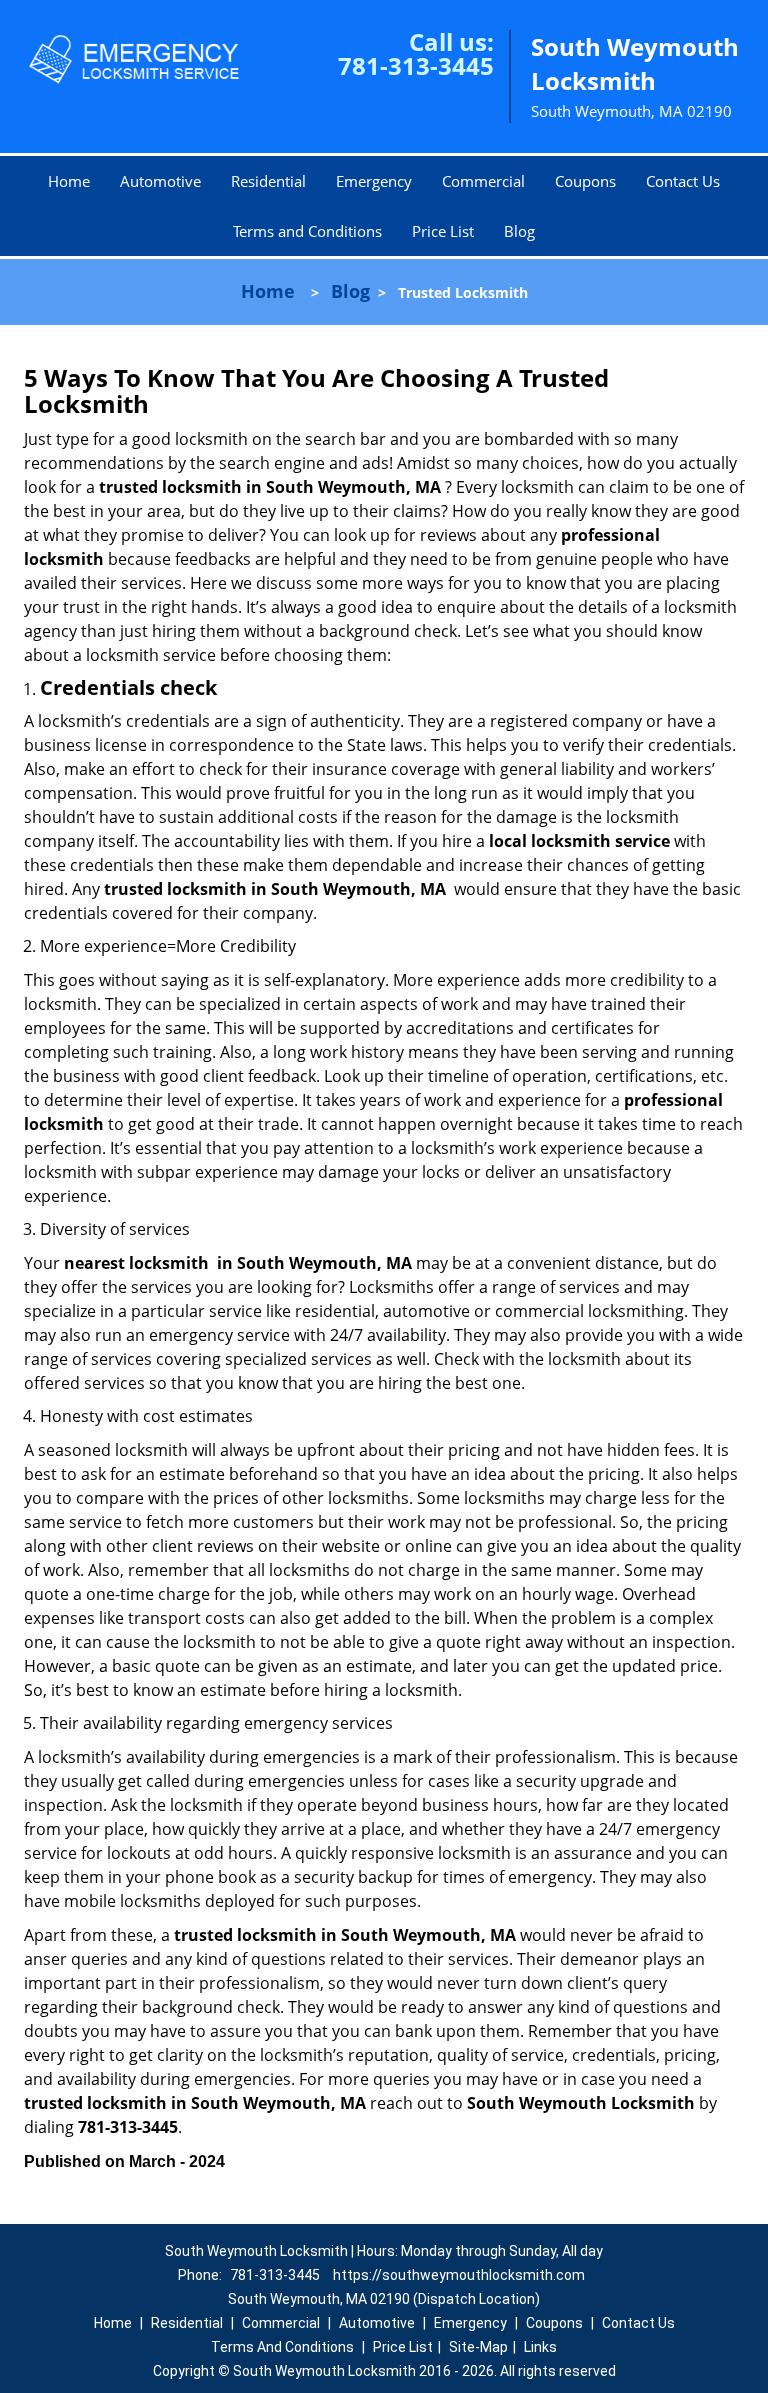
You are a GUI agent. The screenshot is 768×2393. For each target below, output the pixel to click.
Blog (519, 231)
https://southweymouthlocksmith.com (459, 2275)
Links (540, 2347)
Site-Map (478, 2347)
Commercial (483, 181)
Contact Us (683, 181)
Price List (443, 231)
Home (69, 181)
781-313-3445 (416, 65)
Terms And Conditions (282, 2347)
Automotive (160, 181)
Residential (268, 181)
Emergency (374, 181)
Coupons (585, 181)
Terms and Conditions (307, 231)
